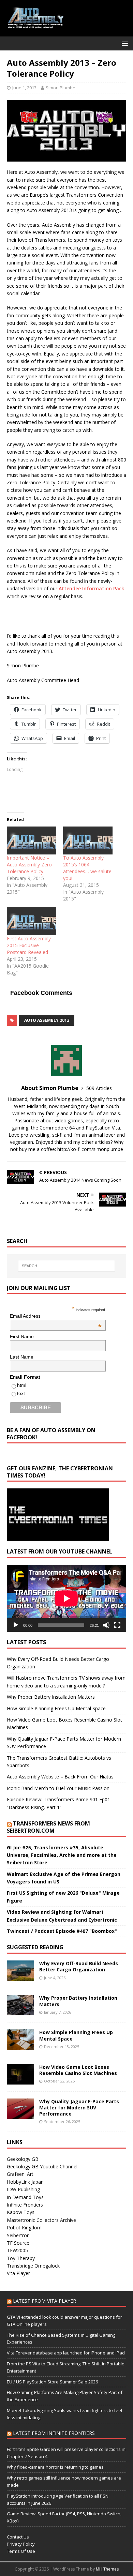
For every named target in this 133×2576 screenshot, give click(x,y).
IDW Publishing (23, 2189)
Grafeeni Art (20, 2174)
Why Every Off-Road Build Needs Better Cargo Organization (79, 1966)
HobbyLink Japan (25, 2182)
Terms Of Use (21, 2551)
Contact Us (18, 2537)
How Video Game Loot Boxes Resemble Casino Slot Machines (78, 2070)
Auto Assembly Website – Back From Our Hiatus (60, 1777)
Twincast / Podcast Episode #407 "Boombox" (62, 1931)
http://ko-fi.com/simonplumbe (90, 1149)
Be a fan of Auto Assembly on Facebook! (51, 1434)
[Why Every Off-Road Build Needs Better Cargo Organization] (20, 1977)
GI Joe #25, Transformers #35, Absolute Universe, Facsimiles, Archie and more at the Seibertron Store (62, 1855)
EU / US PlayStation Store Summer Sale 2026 (52, 2382)
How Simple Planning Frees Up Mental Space (56, 1708)
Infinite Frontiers (25, 2205)
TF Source (18, 2243)
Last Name (22, 1357)
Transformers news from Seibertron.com (48, 1827)
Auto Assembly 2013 (47, 1020)
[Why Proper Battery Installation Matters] (20, 2011)
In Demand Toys (25, 2197)
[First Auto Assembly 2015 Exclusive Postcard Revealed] (32, 921)
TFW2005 (17, 2250)
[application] (66, 1598)
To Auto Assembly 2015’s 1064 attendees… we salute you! (87, 868)
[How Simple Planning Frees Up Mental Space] (20, 2046)
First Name (22, 1336)
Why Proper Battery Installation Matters (51, 1697)
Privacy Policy (21, 2544)
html (22, 1385)
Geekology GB (23, 2159)
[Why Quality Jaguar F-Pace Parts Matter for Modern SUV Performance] (20, 2115)
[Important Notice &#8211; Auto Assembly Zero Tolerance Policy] (32, 841)
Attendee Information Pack (91, 588)
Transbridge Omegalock (33, 2266)
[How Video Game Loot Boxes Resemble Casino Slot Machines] (20, 2080)
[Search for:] (67, 1266)
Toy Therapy (21, 2258)
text (21, 1393)
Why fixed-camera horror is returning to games (55, 2467)
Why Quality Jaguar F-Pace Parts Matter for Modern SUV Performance (79, 2108)
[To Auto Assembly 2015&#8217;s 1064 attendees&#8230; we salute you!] (88, 841)
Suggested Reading (35, 1947)
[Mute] (106, 1625)
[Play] (16, 1625)
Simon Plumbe (61, 88)
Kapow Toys (21, 2212)
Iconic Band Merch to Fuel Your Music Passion (58, 1788)
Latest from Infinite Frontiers (54, 2433)
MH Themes (107, 2569)
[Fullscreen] (117, 1625)
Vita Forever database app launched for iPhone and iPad (66, 2353)
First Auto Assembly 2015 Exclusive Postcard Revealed (29, 945)
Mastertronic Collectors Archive (41, 2220)
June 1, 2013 (24, 88)
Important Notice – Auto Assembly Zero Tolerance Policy (29, 865)
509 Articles (99, 1088)
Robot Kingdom (24, 2228)
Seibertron (18, 2235)
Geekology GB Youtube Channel (42, 2166)
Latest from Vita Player (45, 2301)
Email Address (56, 1316)
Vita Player (18, 2273)
